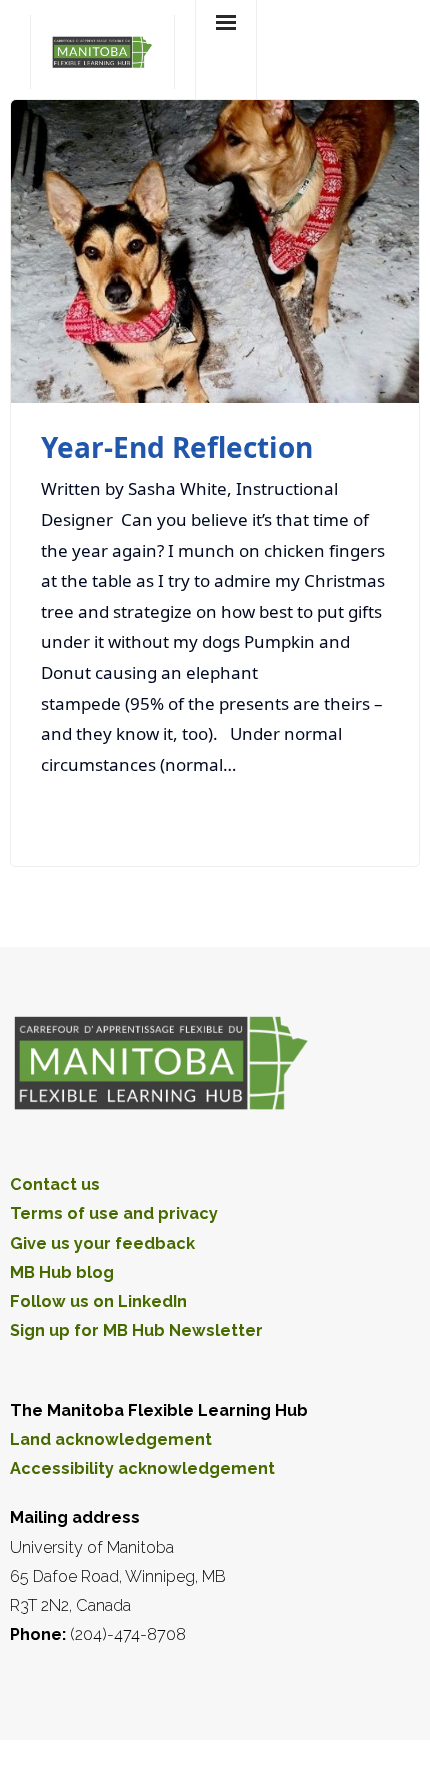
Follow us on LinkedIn (98, 1301)
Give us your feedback (102, 1243)
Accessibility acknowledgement (142, 1468)
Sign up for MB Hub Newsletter (136, 1330)
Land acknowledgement (111, 1439)
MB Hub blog (62, 1272)
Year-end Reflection (177, 447)
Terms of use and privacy (114, 1213)
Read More (334, 817)
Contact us (55, 1184)
